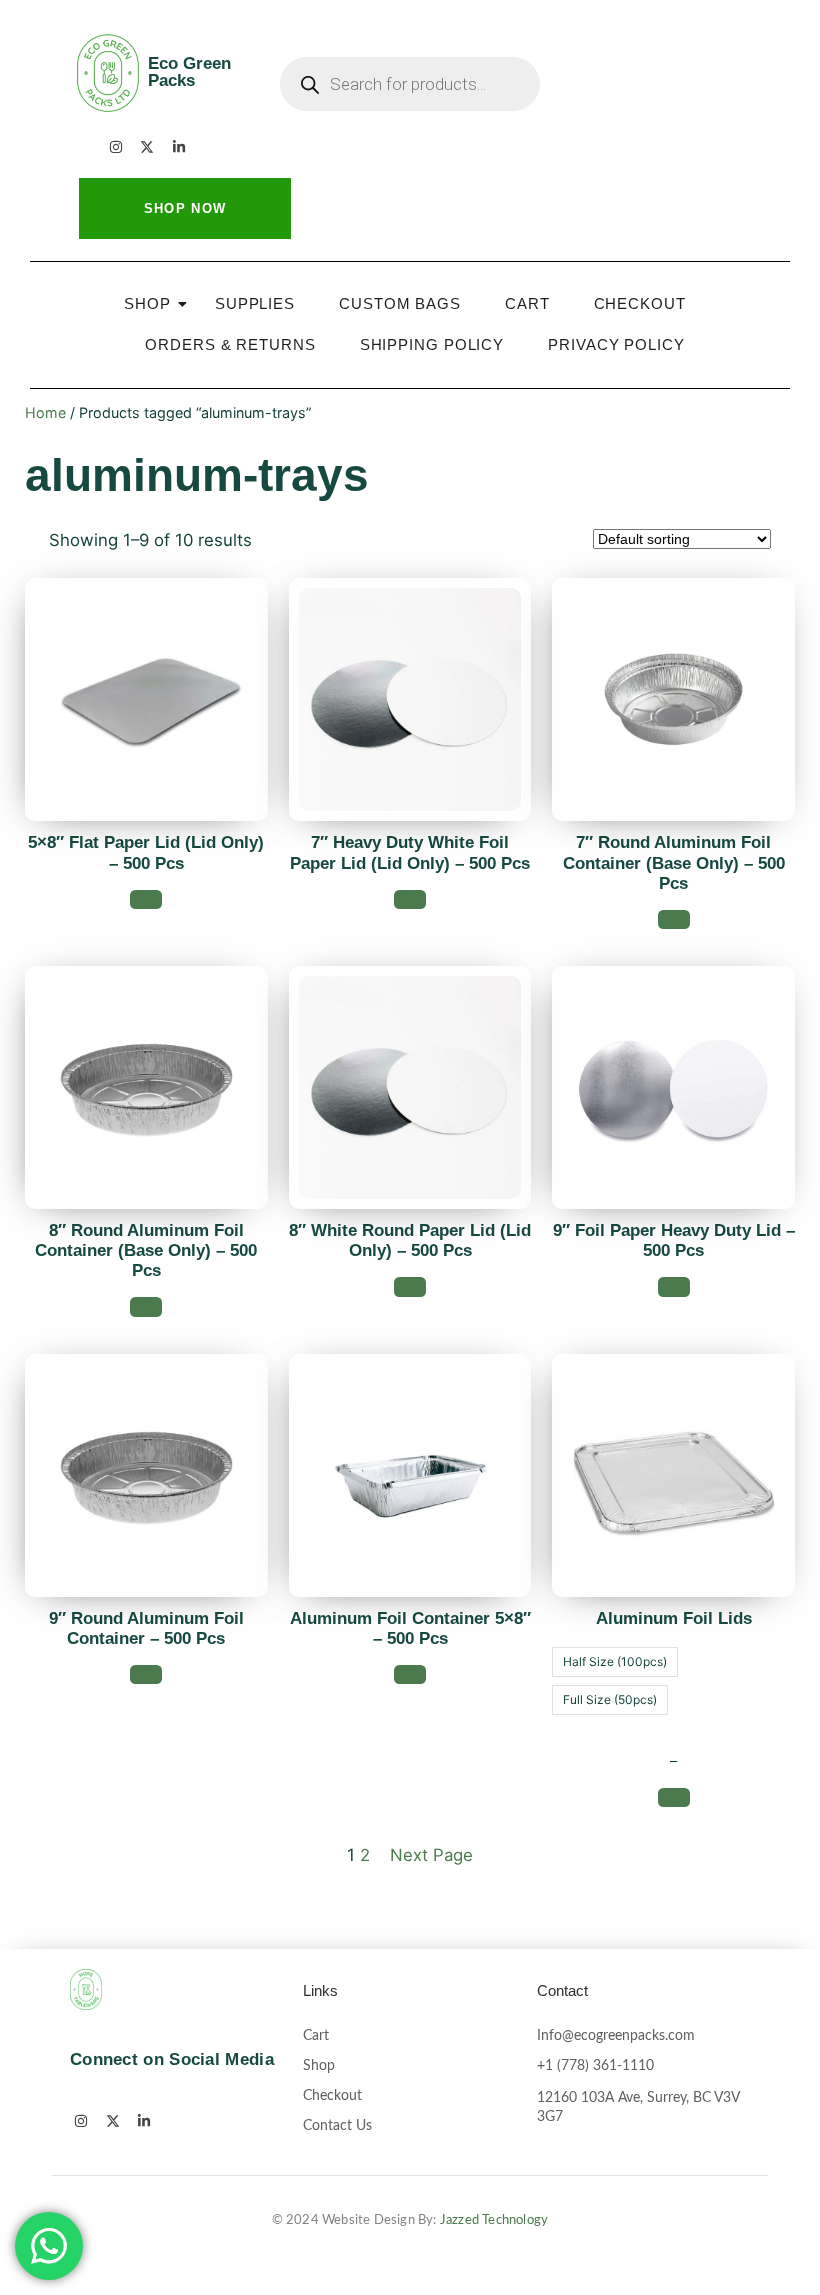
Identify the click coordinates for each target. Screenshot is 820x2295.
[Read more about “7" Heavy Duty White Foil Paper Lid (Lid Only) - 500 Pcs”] (410, 899)
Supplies (255, 303)
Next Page (431, 1855)
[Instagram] (116, 147)
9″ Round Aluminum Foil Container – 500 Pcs (146, 1628)
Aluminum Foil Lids (674, 1618)
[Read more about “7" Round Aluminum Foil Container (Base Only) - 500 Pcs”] (674, 919)
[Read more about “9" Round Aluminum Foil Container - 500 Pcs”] (146, 1674)
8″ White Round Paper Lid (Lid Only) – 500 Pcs (410, 1240)
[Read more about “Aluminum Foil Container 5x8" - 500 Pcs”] (410, 1674)
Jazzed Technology (494, 2220)
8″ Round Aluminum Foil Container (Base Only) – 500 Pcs (146, 1250)
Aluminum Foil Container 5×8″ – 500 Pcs (410, 1628)
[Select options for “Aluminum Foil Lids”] (674, 1797)
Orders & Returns (230, 344)
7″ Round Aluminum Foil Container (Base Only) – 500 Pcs (674, 862)
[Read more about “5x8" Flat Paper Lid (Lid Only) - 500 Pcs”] (146, 899)
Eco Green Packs (189, 72)
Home (45, 412)
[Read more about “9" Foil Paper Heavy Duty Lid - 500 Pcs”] (674, 1286)
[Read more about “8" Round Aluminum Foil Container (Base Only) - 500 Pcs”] (146, 1306)
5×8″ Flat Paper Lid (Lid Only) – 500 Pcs (146, 852)
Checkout (640, 303)
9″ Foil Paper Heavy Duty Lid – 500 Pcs (674, 1240)
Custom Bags (400, 303)
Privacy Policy (616, 344)
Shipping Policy (432, 344)
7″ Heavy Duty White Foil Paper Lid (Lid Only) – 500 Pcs (410, 852)
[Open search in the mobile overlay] (410, 84)
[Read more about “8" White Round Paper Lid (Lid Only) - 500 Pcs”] (410, 1286)
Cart (527, 303)
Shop (147, 303)
